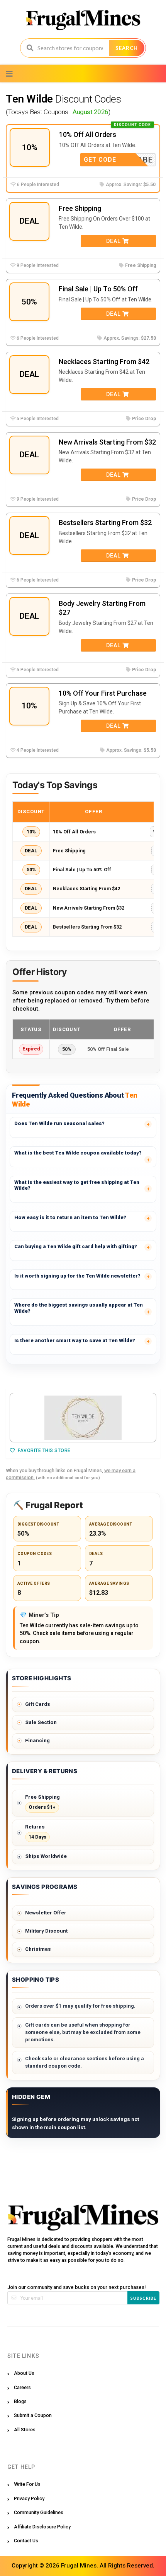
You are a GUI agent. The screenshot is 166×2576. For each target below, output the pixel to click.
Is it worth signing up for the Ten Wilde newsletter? (77, 1276)
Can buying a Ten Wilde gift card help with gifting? (76, 1246)
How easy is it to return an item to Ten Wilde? (70, 1217)
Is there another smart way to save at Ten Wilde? (75, 1340)
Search (127, 48)
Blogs (20, 2401)
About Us (24, 2373)
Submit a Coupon (33, 2415)
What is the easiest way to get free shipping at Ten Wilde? (77, 1185)
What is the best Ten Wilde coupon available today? (78, 1153)
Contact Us (26, 2541)
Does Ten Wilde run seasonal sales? (59, 1123)
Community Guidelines (39, 2512)
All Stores (25, 2430)
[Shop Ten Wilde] (83, 1418)
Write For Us (27, 2484)
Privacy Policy (29, 2498)
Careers (22, 2387)
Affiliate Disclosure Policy (42, 2527)
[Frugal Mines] (83, 20)
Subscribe (143, 2298)
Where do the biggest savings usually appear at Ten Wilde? (79, 1308)
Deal (114, 241)
